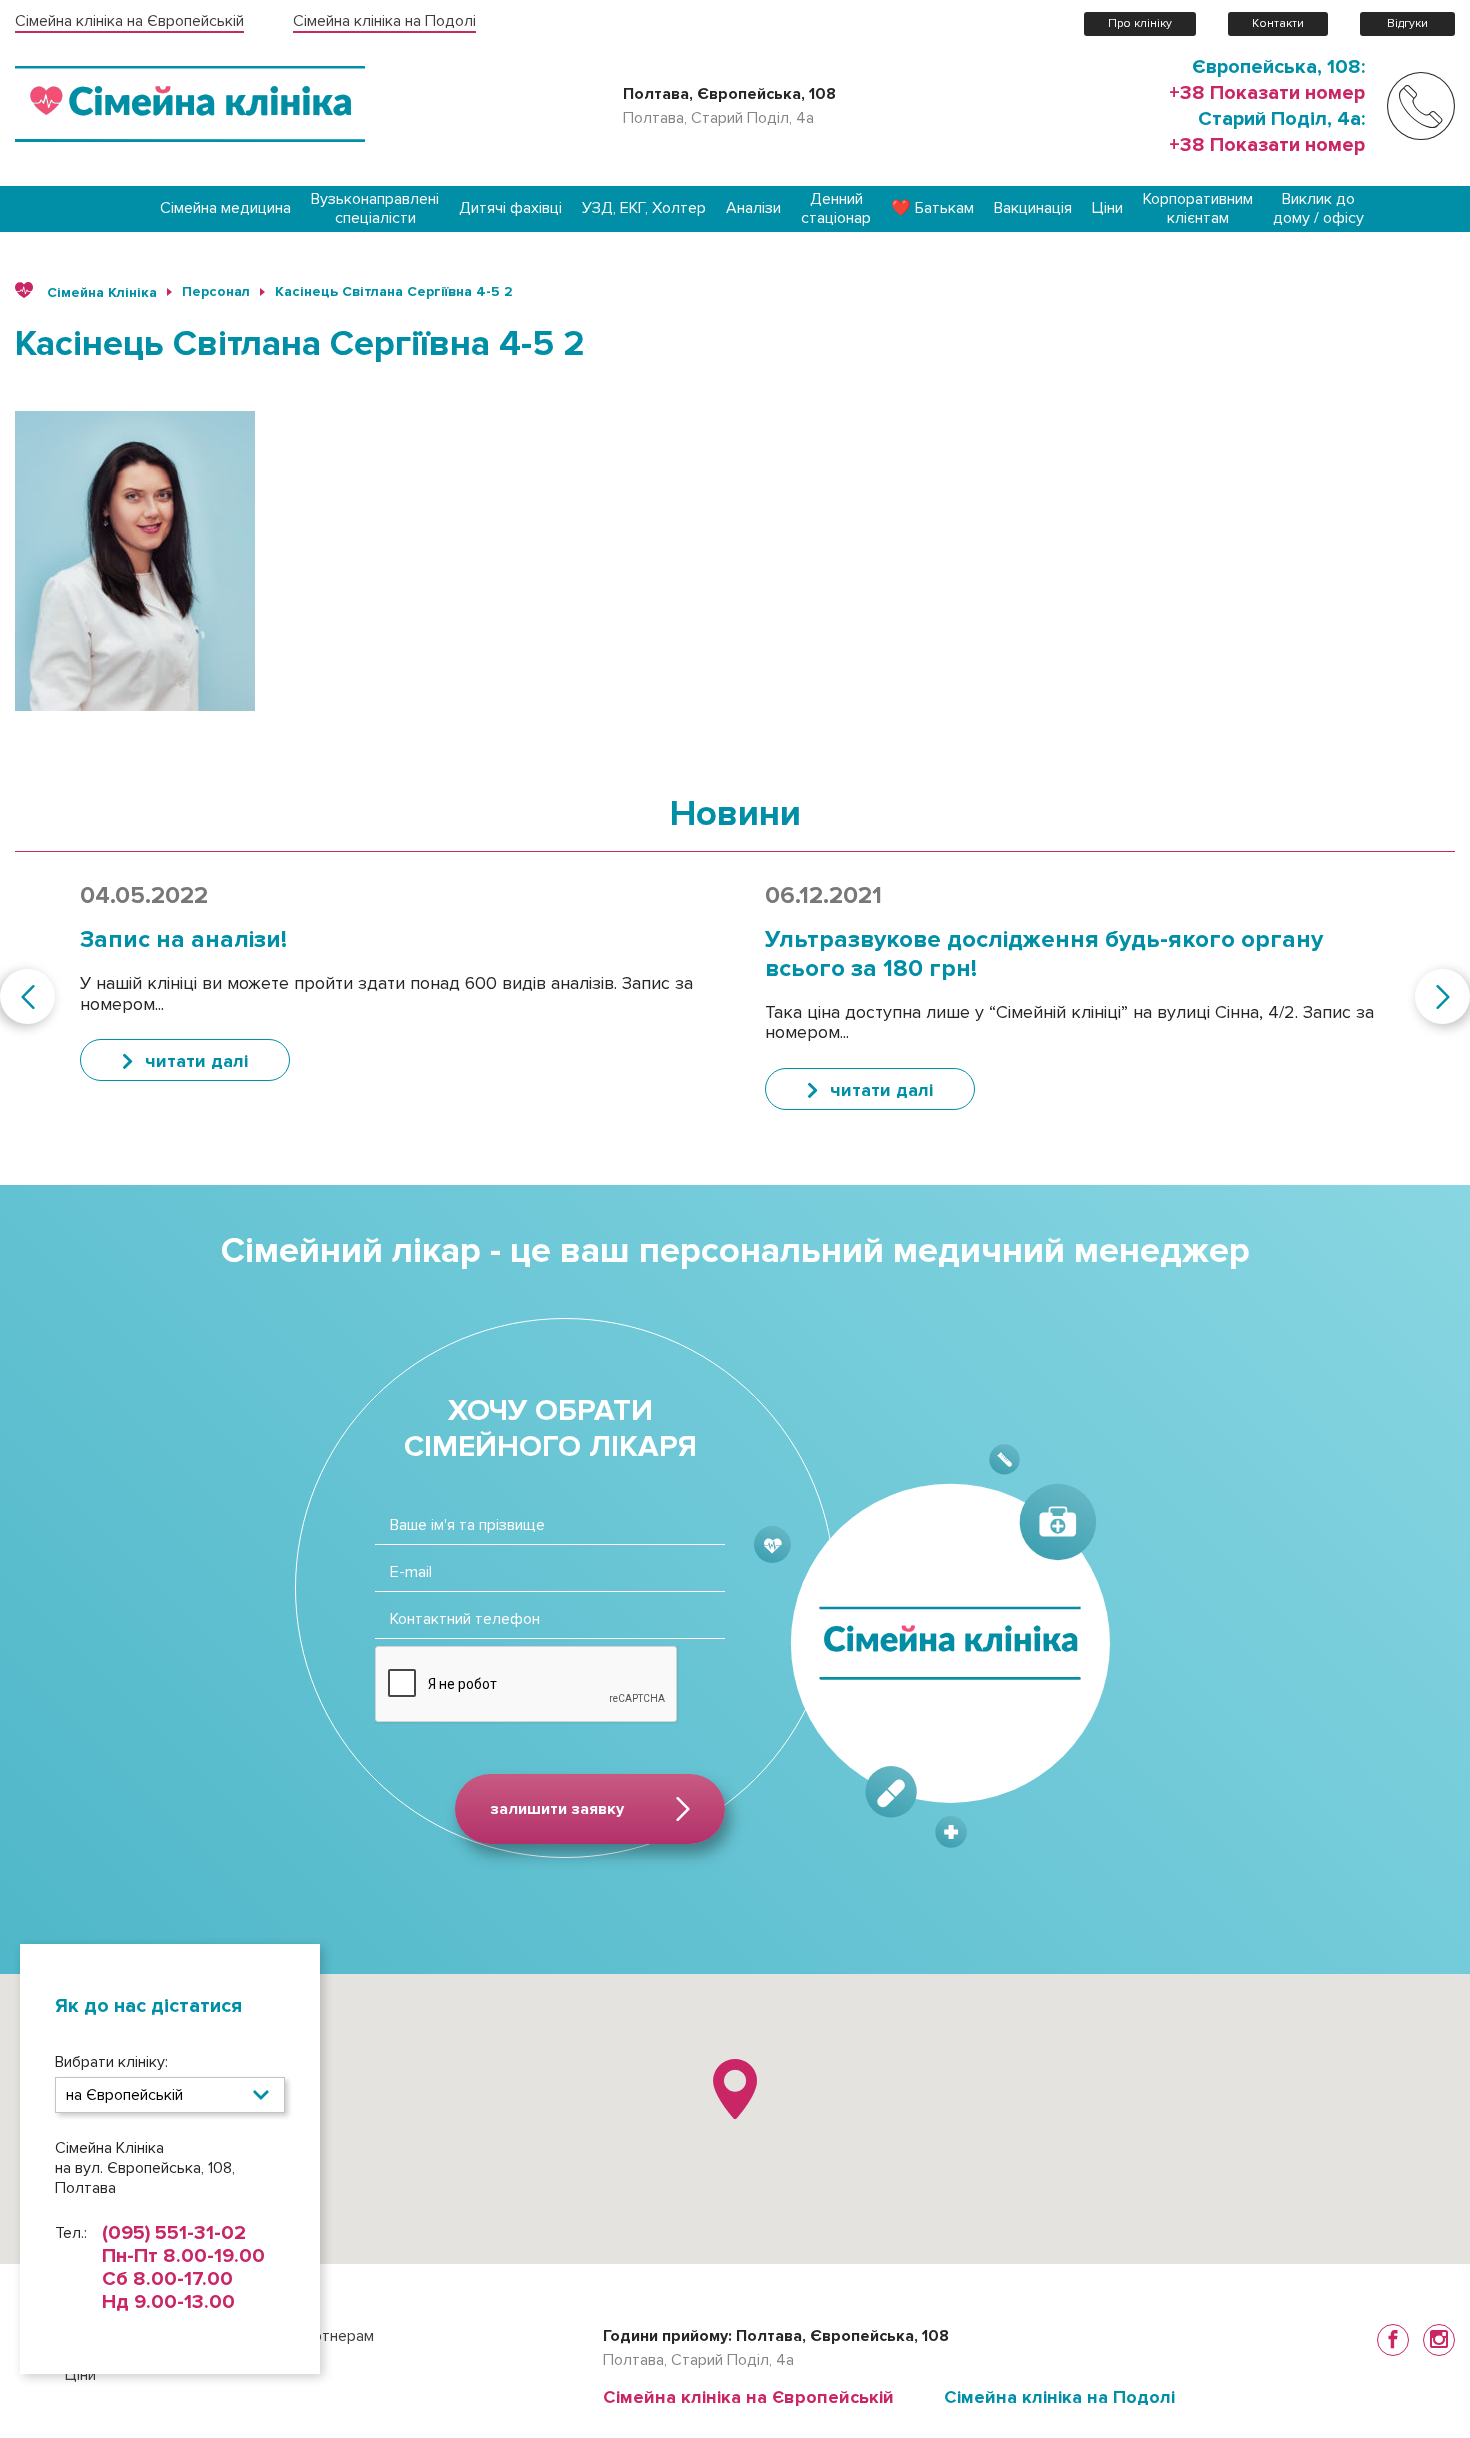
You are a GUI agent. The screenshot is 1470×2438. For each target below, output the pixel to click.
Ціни (1107, 208)
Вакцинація (1033, 208)
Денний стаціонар (836, 209)
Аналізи (753, 208)
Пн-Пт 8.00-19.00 (183, 2256)
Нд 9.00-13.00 (168, 2302)
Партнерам (334, 2336)
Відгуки (1407, 23)
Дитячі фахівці (510, 208)
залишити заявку (557, 1809)
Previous (27, 996)
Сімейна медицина (225, 208)
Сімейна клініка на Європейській (129, 21)
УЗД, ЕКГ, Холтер (644, 208)
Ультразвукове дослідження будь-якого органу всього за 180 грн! (1044, 954)
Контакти (1278, 23)
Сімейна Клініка (100, 292)
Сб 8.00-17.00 (167, 2279)
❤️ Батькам (932, 208)
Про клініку (1140, 23)
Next (1442, 996)
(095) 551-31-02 (174, 2233)
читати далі (196, 1061)
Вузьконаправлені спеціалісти (375, 209)
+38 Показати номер (1267, 93)
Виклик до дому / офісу (1318, 209)
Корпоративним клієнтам (1198, 209)
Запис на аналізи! (183, 939)
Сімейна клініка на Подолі (384, 21)
